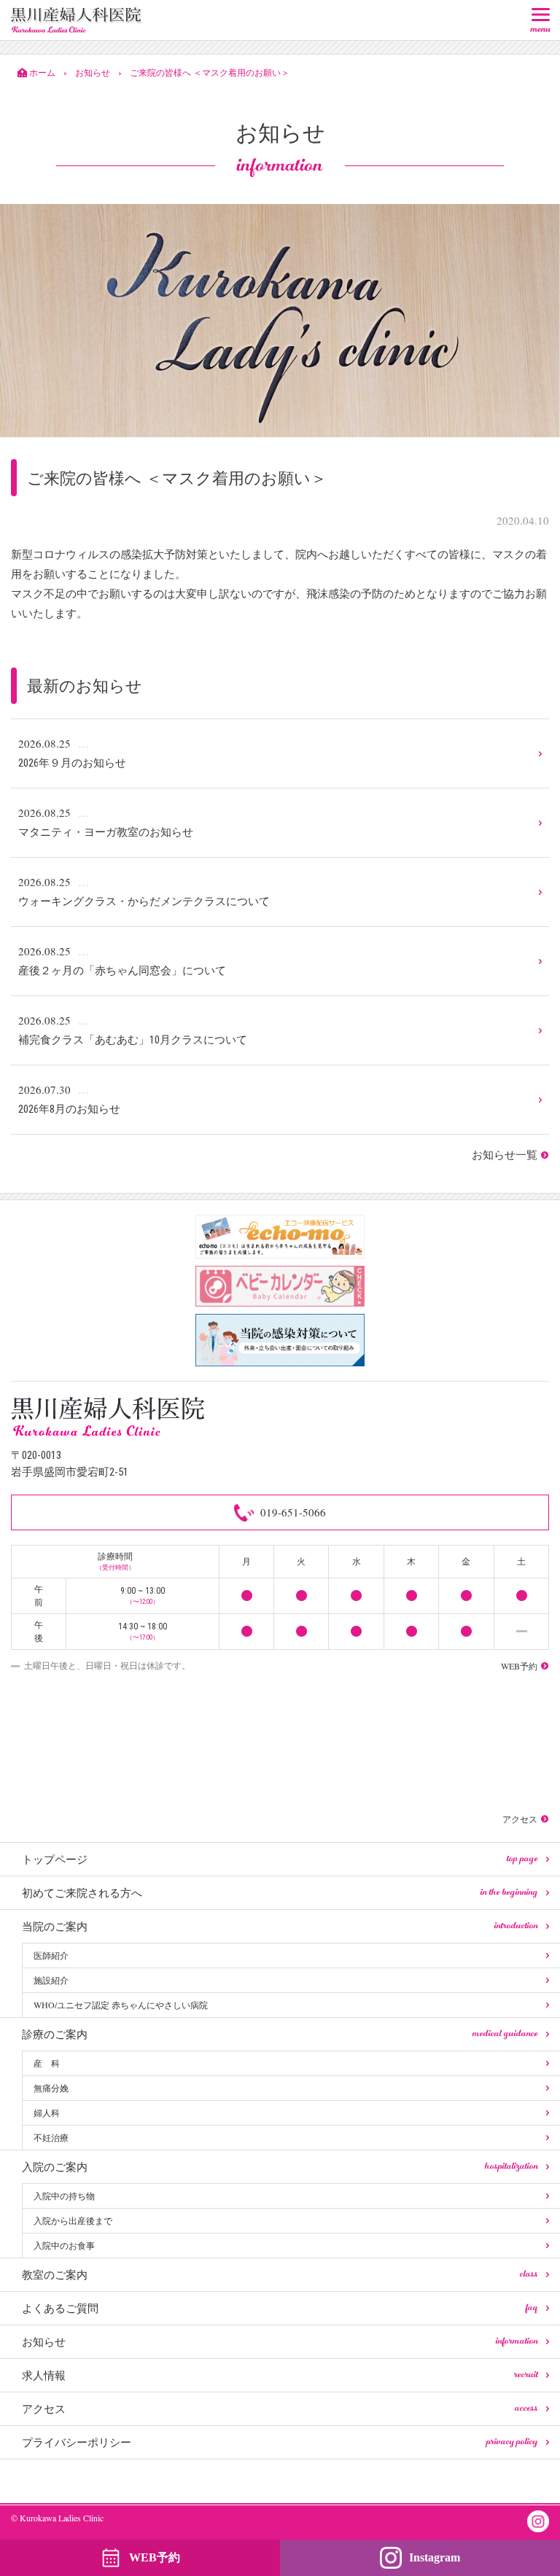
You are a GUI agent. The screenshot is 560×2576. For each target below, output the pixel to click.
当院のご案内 (280, 1926)
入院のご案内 (280, 2166)
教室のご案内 (280, 2274)
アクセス (280, 2408)
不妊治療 (51, 2137)
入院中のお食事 (64, 2245)
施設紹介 (51, 1980)
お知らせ (280, 2341)
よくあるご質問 (280, 2308)
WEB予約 (155, 2557)
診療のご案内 (280, 2034)
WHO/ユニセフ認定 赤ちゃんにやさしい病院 (121, 2005)
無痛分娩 (51, 2088)
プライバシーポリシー (280, 2442)
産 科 (47, 2063)
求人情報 (280, 2375)
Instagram (435, 2557)
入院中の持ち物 (64, 2196)
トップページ (280, 1859)
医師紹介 (51, 1955)
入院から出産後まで (73, 2220)
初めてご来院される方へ (280, 1892)
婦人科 (47, 2113)
